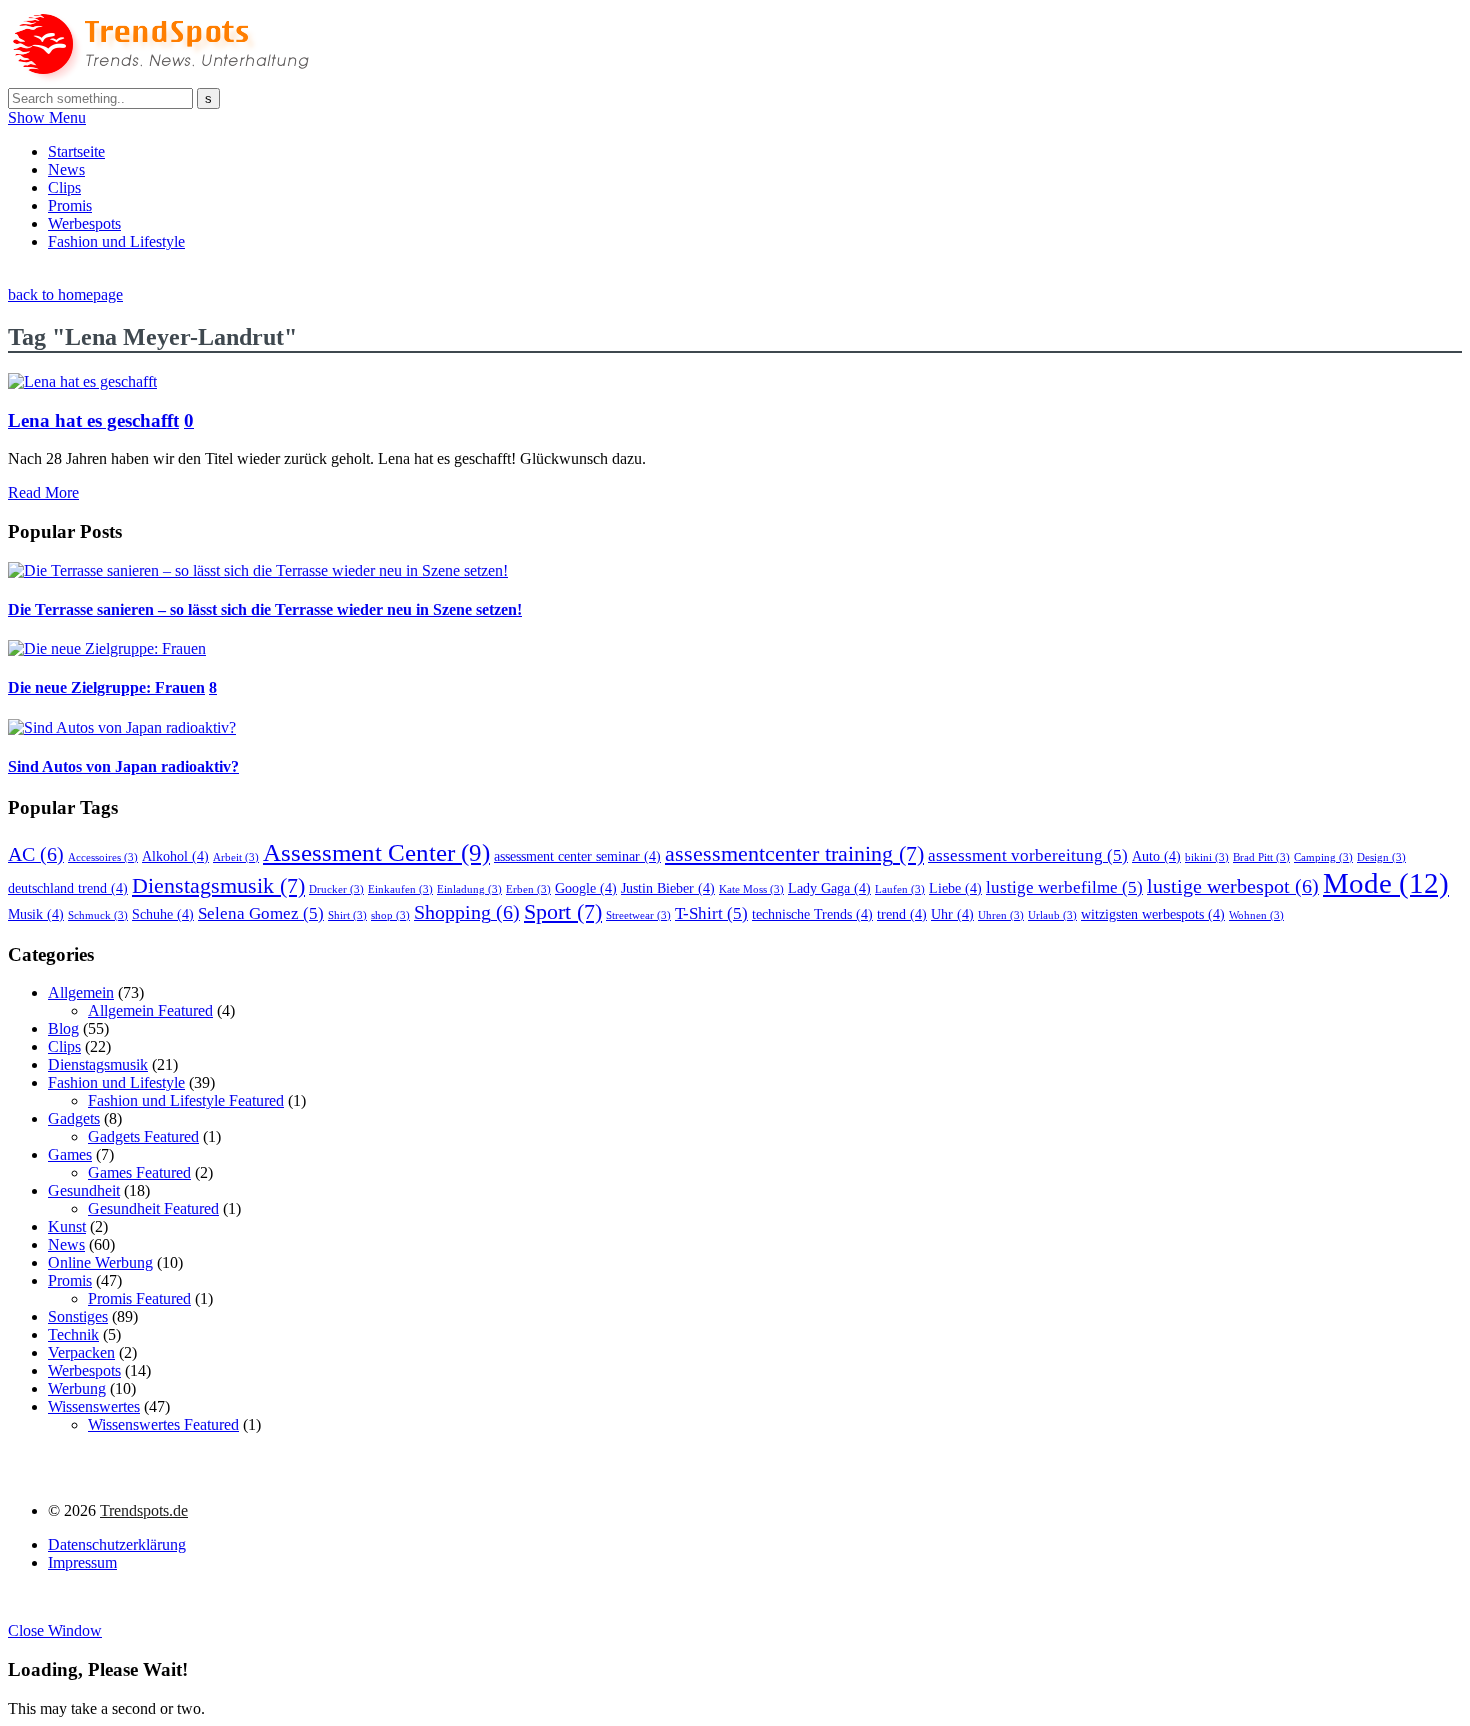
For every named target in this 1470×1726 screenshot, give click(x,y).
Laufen (900, 889)
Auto (1156, 856)
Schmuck (98, 915)
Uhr (952, 914)
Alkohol (175, 856)
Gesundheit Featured (153, 1208)
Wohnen (1256, 915)
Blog (63, 1028)
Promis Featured (139, 1298)
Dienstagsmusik (218, 886)
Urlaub (1052, 915)
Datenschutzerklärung (117, 1544)
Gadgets (74, 1118)
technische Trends (812, 914)
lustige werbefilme (1064, 887)
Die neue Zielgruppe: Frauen (106, 687)
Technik (73, 1334)
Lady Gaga (829, 888)
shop (390, 915)
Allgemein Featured (150, 1010)
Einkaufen (400, 889)
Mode (1386, 883)
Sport (563, 912)
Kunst (67, 1226)
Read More (43, 492)
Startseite (76, 151)
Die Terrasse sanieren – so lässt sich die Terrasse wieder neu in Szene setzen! (265, 609)
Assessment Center (376, 852)
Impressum (82, 1562)
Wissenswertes (94, 1406)
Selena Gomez (261, 913)
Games (70, 1154)
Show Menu (47, 117)
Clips (64, 187)
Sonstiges (78, 1316)
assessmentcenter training (794, 854)
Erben (528, 889)
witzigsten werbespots (1153, 914)
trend (902, 914)
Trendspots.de (144, 1510)
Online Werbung (100, 1262)
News (66, 169)
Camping (1323, 857)
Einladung (469, 889)
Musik (36, 914)
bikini (1207, 857)
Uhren (1001, 915)
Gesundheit (84, 1190)
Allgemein (81, 992)
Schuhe (163, 914)
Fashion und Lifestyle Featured (186, 1100)
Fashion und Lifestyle (116, 241)
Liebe (955, 888)
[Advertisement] (372, 274)
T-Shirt (711, 913)
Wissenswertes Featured (163, 1424)
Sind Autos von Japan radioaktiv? (123, 766)
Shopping (467, 912)
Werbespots (84, 223)
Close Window (55, 1630)
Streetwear (638, 915)
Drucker (336, 889)
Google (586, 888)
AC (36, 854)
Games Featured (139, 1172)
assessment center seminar (577, 856)
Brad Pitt (1261, 857)
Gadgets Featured (143, 1136)
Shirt (347, 915)
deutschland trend (68, 888)
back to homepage (65, 294)
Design (1381, 857)
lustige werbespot (1233, 886)
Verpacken (81, 1352)
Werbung (77, 1388)
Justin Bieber (668, 888)
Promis (70, 205)
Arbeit (236, 857)
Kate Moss (751, 889)
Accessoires (103, 857)
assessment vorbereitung (1028, 855)
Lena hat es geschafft (93, 420)
